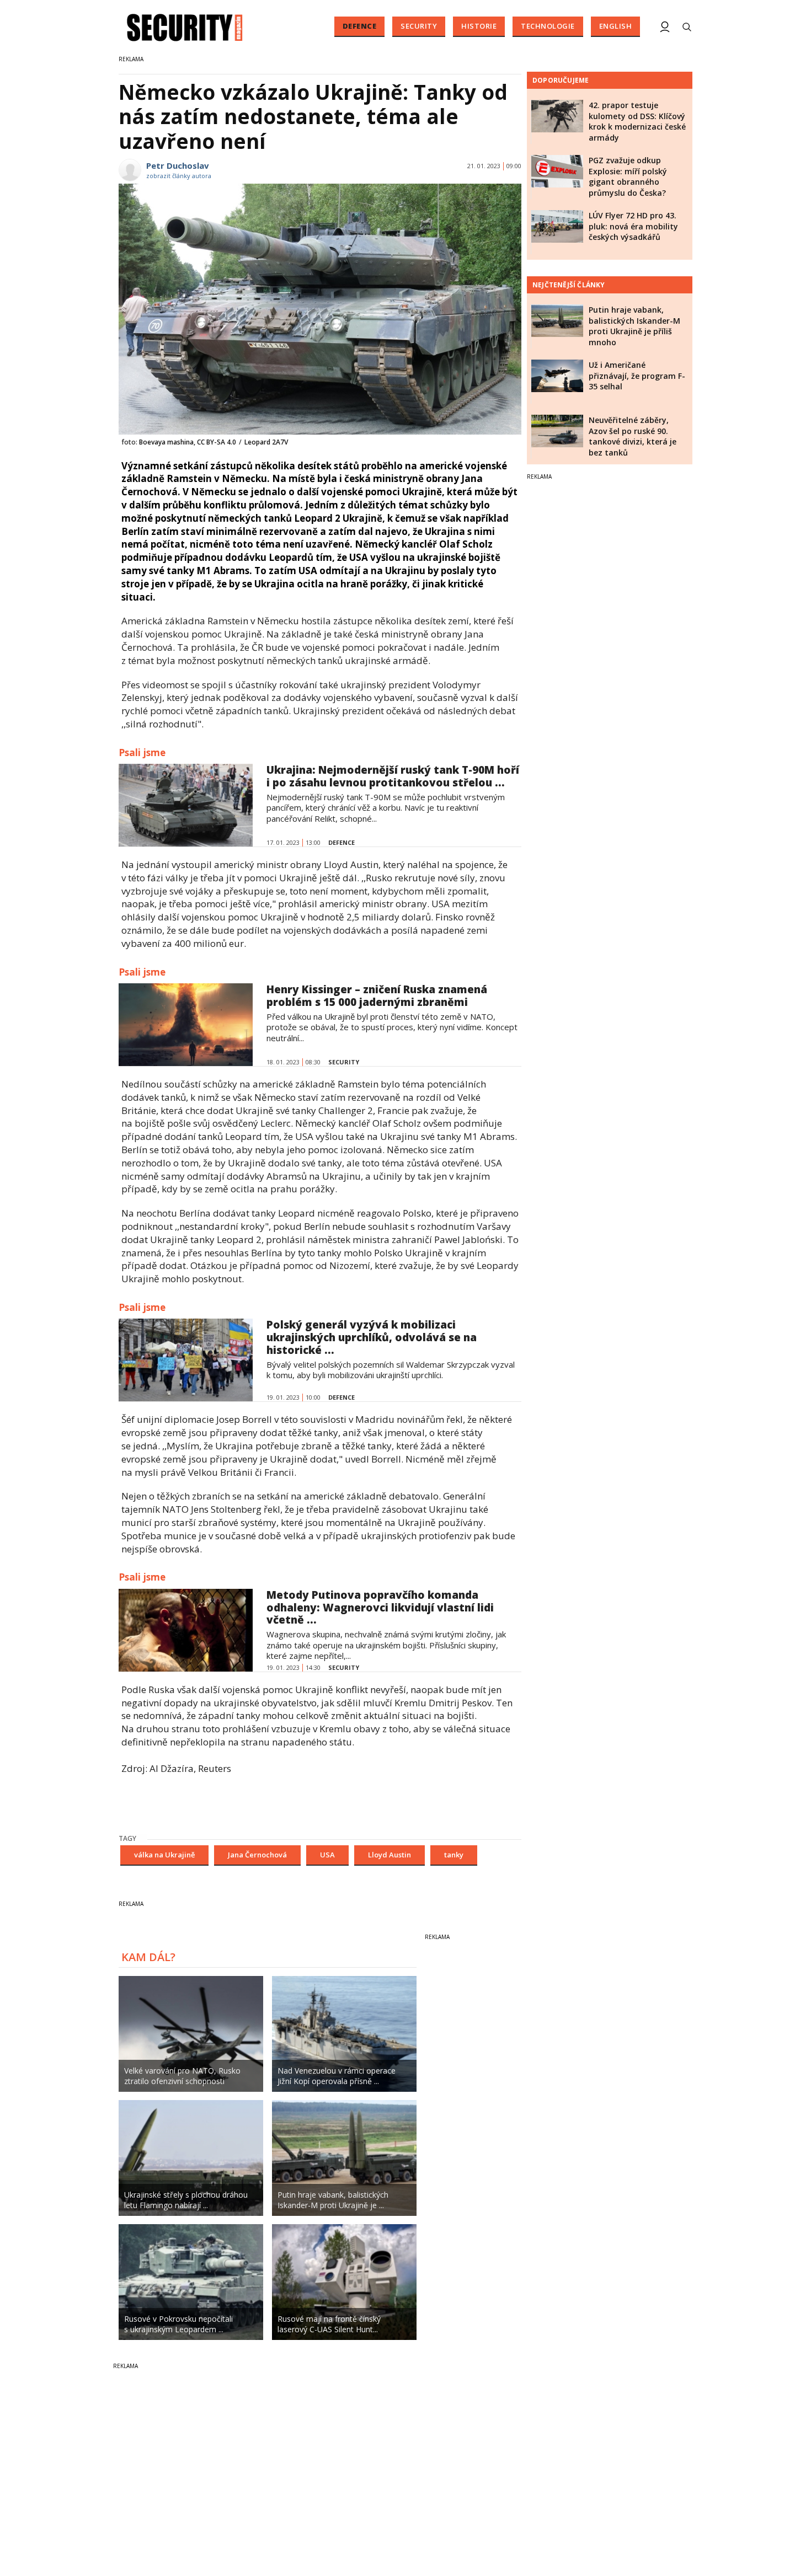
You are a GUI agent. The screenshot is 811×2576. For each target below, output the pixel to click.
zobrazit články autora (179, 176)
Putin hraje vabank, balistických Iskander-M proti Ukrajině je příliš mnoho (634, 326)
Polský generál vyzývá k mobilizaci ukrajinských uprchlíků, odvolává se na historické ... (372, 1337)
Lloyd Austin (390, 1855)
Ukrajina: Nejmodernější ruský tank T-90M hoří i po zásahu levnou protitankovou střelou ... (393, 776)
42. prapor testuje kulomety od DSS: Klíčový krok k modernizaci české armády (637, 121)
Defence (360, 26)
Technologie (548, 26)
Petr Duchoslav (178, 165)
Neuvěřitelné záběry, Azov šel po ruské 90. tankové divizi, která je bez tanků (633, 436)
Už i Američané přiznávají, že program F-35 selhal (637, 376)
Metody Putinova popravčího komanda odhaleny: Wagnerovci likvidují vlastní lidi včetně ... (380, 1608)
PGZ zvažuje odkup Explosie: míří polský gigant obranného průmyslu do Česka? (628, 176)
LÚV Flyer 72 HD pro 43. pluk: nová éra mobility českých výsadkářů (633, 226)
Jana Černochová (257, 1855)
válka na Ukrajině (164, 1855)
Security (419, 26)
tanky (454, 1855)
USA (327, 1855)
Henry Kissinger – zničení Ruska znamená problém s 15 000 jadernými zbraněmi (377, 996)
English (616, 26)
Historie (479, 26)
